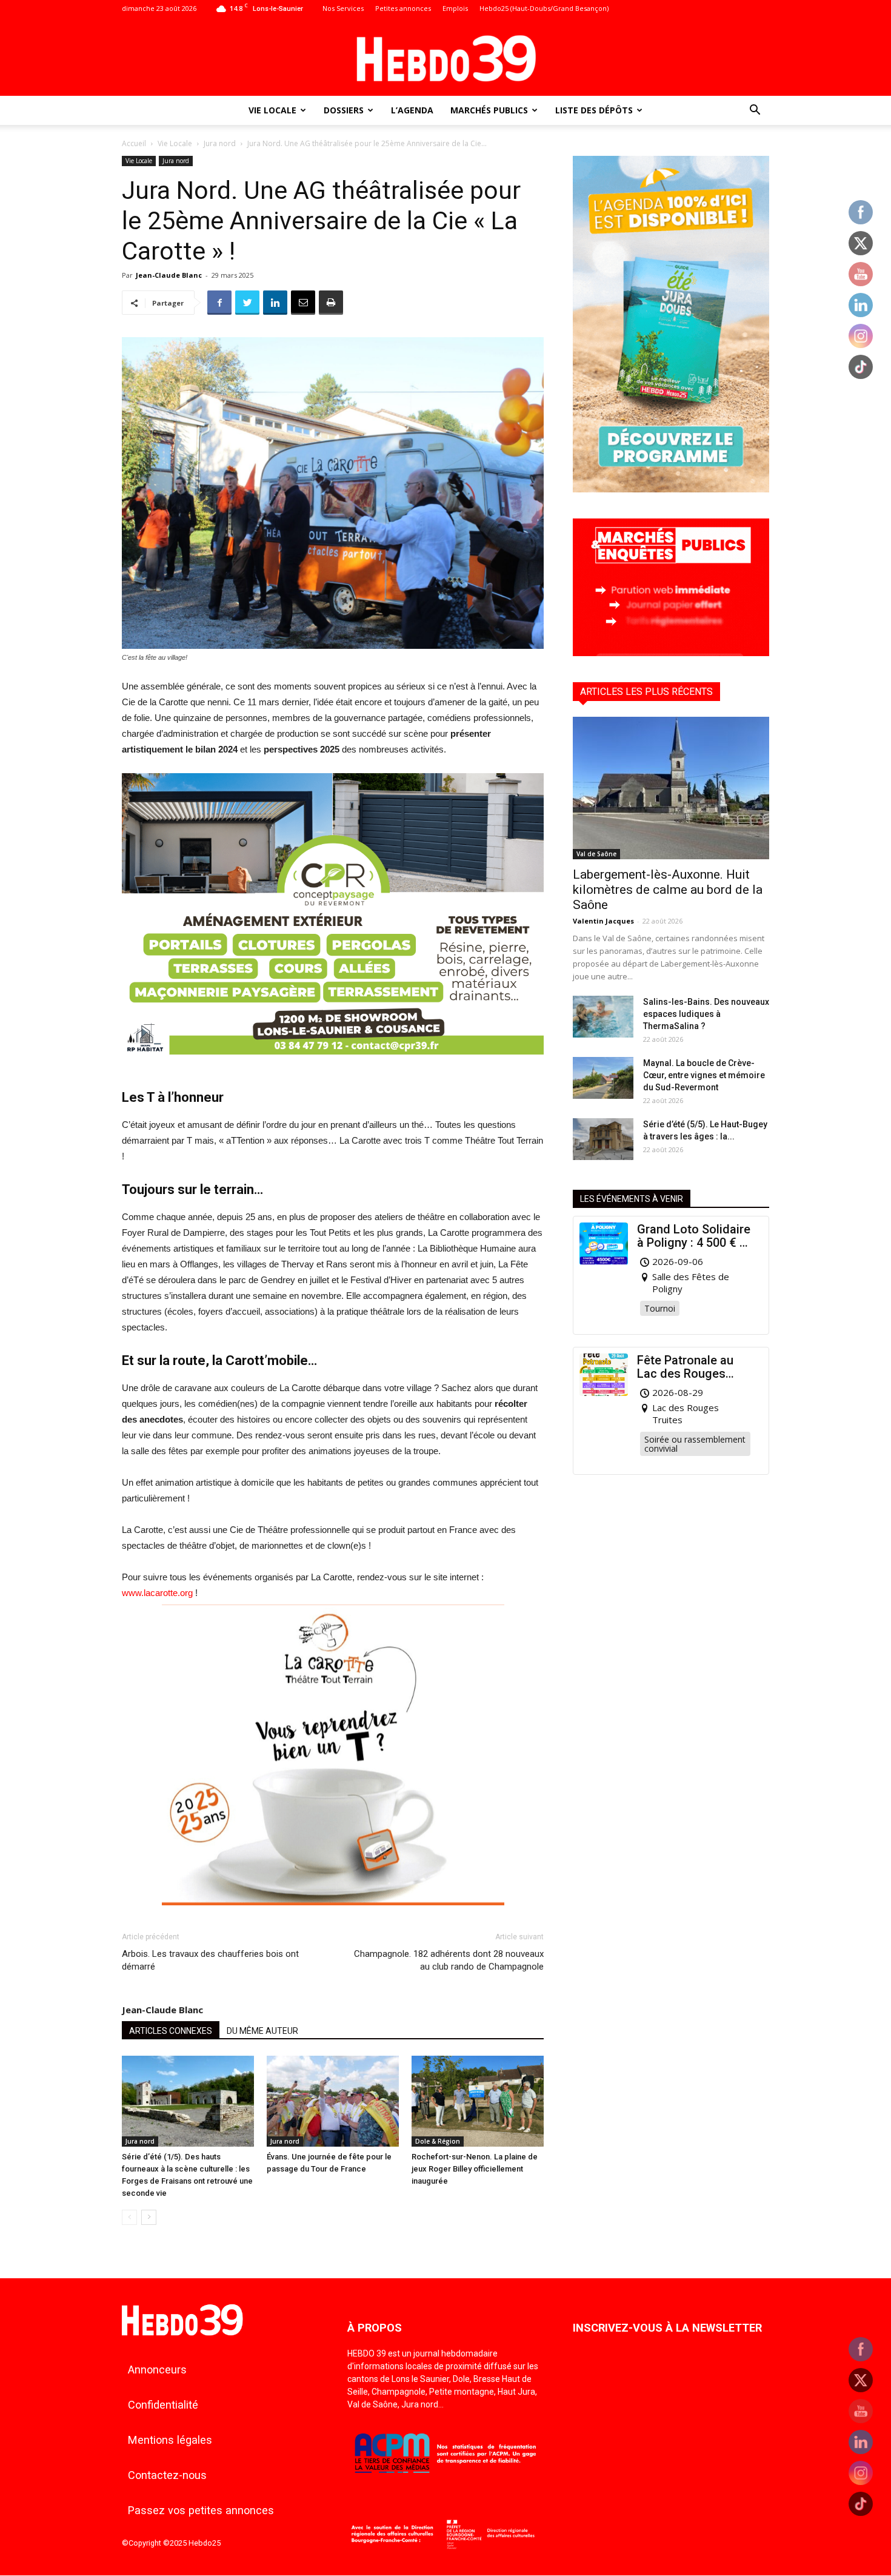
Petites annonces (403, 8)
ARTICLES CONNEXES (171, 2031)
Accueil (134, 143)
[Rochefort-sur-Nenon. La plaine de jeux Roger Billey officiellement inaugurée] (478, 2101)
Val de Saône (596, 854)
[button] (755, 111)
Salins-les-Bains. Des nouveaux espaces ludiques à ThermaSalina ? (706, 1014)
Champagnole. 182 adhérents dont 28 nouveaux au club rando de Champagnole (449, 1960)
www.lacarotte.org (157, 1593)
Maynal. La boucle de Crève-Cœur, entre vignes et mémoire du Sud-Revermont (704, 1075)
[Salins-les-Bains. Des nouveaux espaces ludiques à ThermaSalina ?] (603, 1017)
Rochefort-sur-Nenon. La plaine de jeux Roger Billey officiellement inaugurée (475, 2169)
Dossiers (344, 110)
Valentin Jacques (603, 921)
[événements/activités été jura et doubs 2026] (671, 489)
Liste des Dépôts (594, 110)
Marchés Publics (489, 110)
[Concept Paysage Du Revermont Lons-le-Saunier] (333, 1064)
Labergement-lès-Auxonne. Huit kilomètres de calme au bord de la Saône (668, 890)
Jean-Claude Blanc (169, 275)
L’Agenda (412, 110)
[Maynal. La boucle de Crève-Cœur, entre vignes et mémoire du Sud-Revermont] (603, 1078)
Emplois (455, 8)
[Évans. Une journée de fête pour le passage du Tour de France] (333, 2101)
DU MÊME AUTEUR (262, 2031)
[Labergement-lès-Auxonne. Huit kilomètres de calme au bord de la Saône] (671, 788)
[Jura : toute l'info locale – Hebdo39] (446, 57)
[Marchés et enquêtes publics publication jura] (671, 653)
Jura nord (220, 143)
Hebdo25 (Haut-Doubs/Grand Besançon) (544, 8)
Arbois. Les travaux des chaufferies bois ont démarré (210, 1960)
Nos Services (343, 8)
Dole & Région (438, 2141)
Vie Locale (272, 110)
